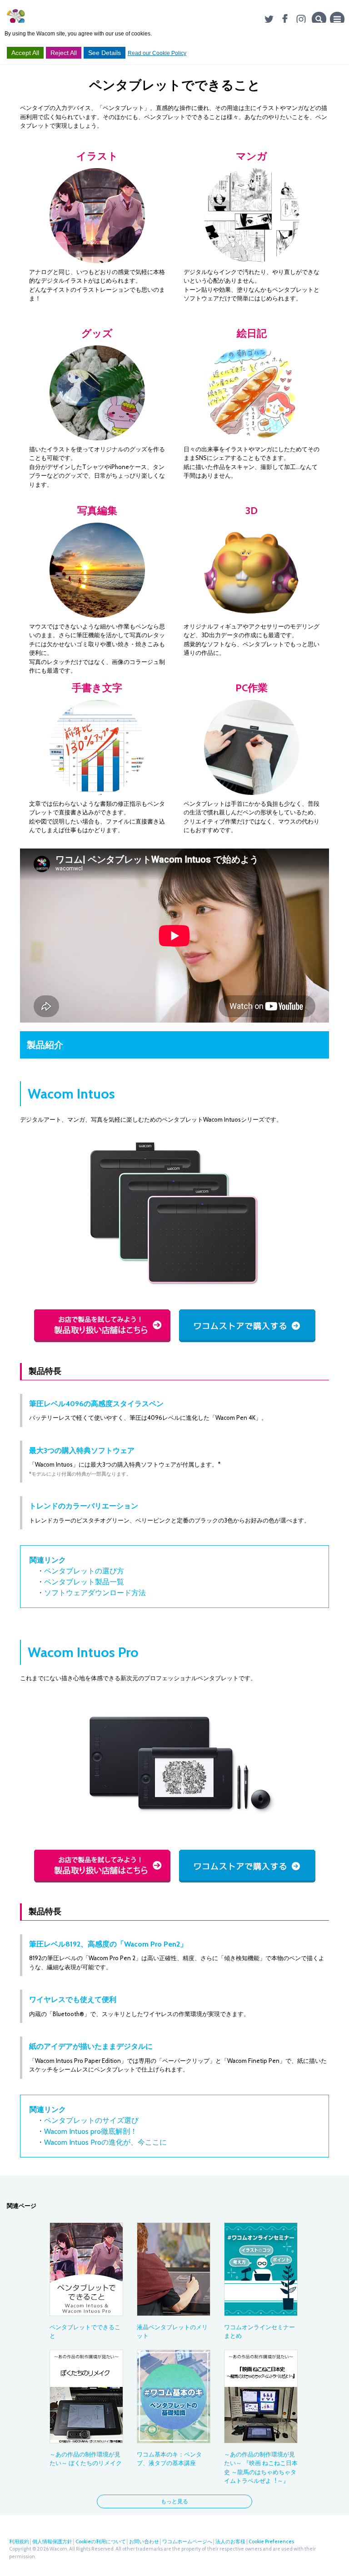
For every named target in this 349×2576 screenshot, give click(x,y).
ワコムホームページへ (187, 2541)
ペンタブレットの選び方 (84, 1571)
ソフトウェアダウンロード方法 (95, 1593)
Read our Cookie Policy (157, 53)
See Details (105, 53)
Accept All (25, 53)
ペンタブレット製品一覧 (84, 1582)
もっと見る (174, 2501)
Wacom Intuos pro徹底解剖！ (91, 2131)
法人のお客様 (230, 2541)
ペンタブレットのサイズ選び (91, 2120)
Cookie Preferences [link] (271, 2541)
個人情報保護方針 (52, 2541)
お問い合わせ (144, 2541)
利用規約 (19, 2541)
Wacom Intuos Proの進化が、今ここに (105, 2142)
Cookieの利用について (101, 2541)
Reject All (64, 53)
